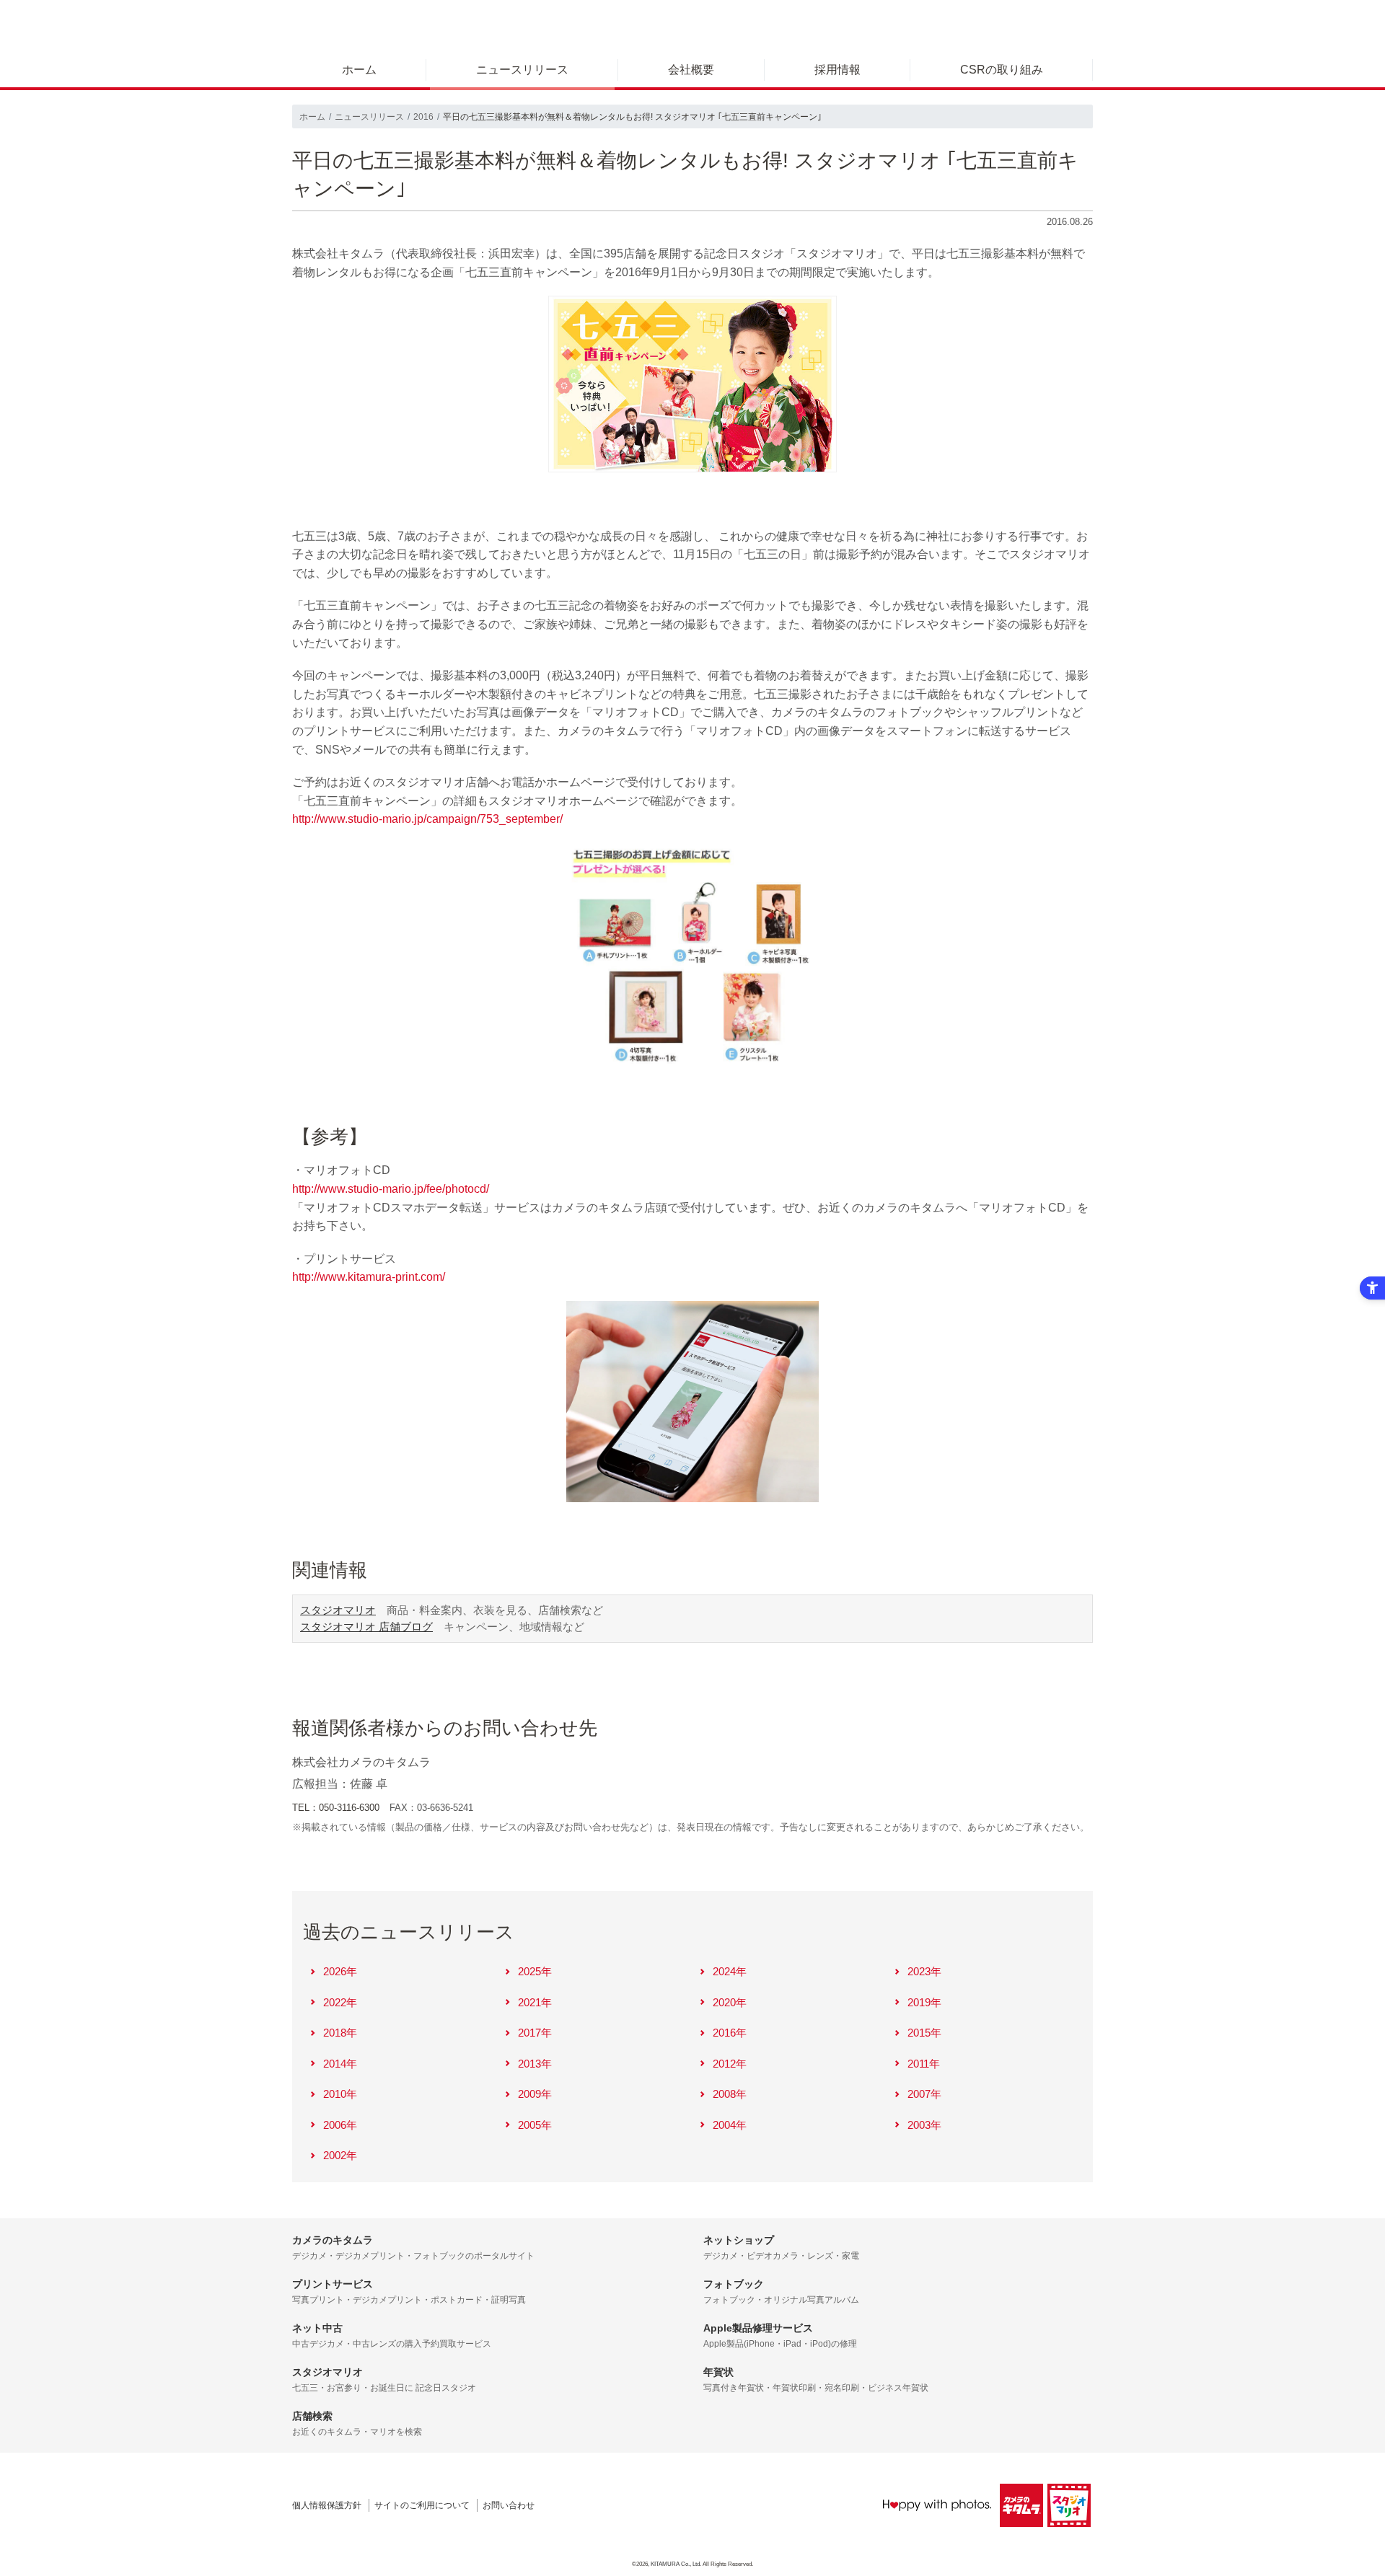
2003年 (924, 2125)
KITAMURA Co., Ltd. (676, 2564)
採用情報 (837, 70)
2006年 (340, 2125)
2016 (423, 117)
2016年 (730, 2033)
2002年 (340, 2155)
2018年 (340, 2033)
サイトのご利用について (422, 2505)
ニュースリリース (522, 70)
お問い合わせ (509, 2505)
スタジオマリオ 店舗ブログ (366, 1627)
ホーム (359, 70)
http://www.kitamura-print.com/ (369, 1277)
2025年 (535, 1971)
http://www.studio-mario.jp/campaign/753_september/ (427, 819)
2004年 (730, 2125)
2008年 (730, 2094)
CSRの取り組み (1002, 70)
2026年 (340, 1971)
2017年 (535, 2033)
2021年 (535, 2002)
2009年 (535, 2094)
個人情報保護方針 (327, 2505)
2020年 (730, 2002)
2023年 (924, 1971)
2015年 (924, 2033)
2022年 (340, 2002)
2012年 (730, 2064)
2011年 (924, 2064)
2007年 (924, 2094)
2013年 (535, 2064)
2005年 (535, 2125)
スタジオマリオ (338, 1610)
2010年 (340, 2094)
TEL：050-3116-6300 (336, 1808)
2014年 (340, 2064)
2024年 (730, 1971)
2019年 (924, 2002)
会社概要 (691, 70)
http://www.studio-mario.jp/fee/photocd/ (391, 1189)
